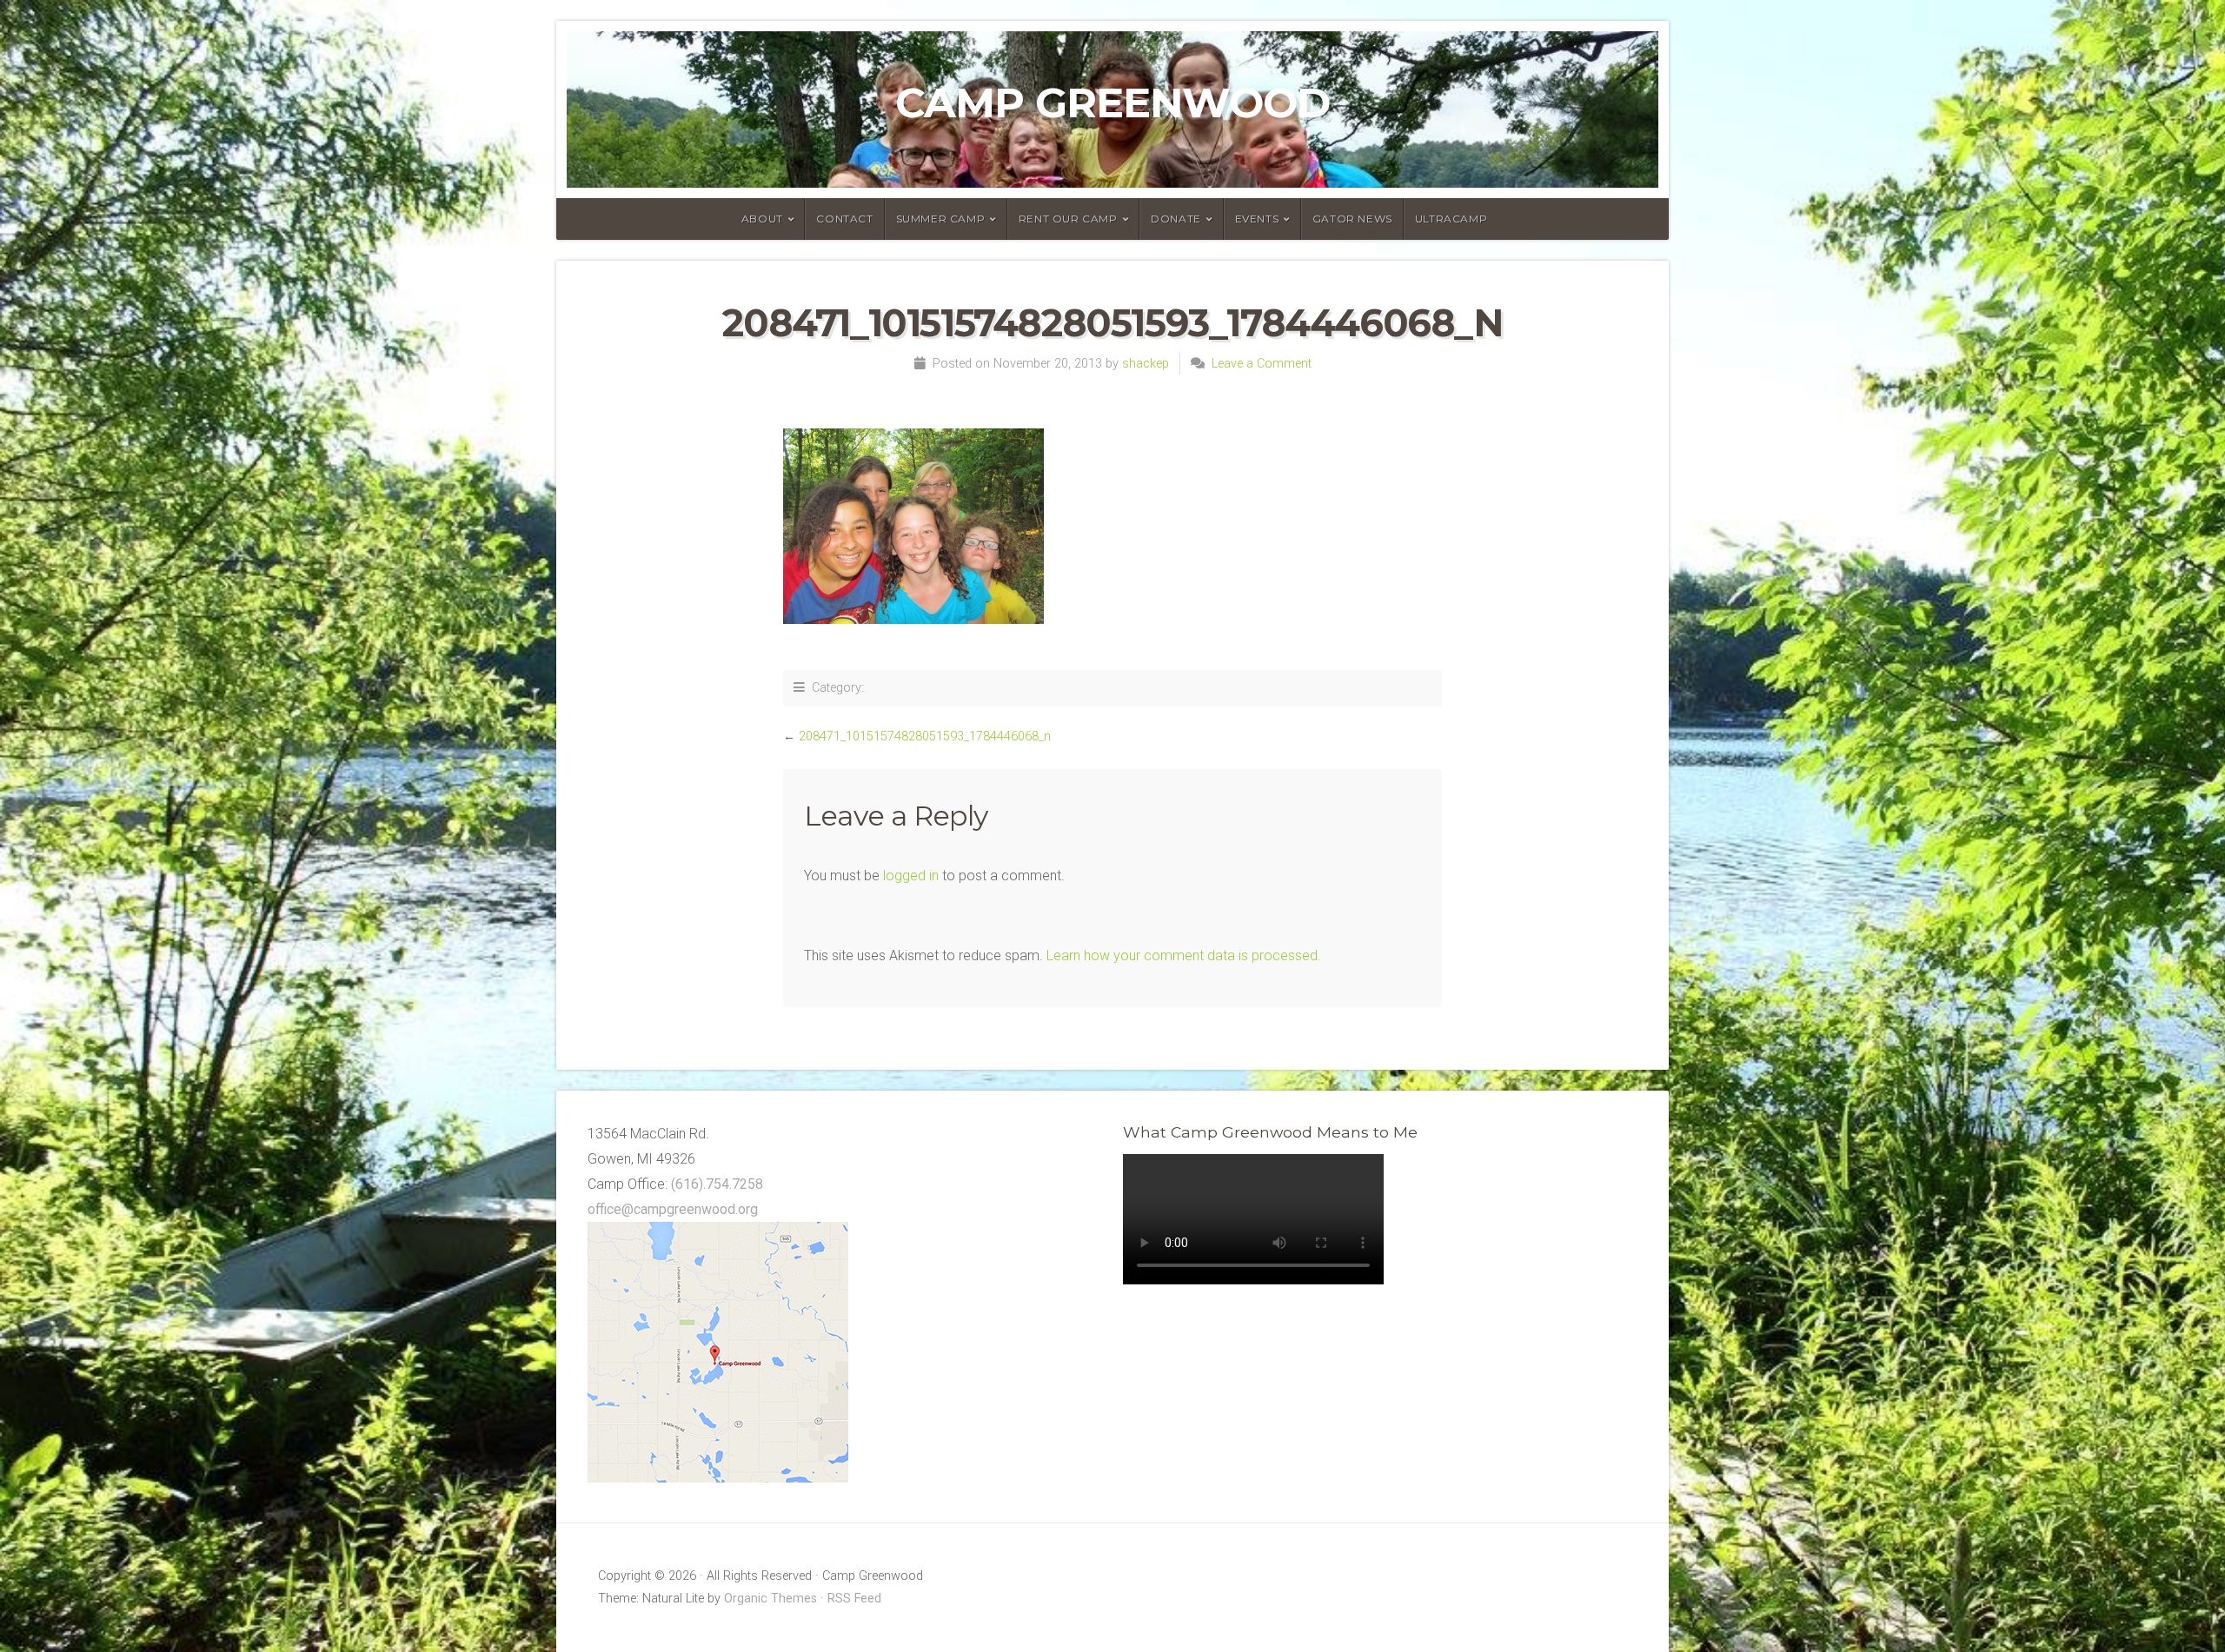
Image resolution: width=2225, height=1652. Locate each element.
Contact (844, 219)
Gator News (1352, 219)
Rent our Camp (1068, 219)
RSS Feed (854, 1599)
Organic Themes (770, 1599)
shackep (1146, 364)
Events (1257, 219)
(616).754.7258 (717, 1184)
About (762, 219)
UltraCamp (1451, 219)
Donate (1176, 219)
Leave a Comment (1262, 364)
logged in (911, 876)
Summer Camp (941, 219)
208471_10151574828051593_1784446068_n (925, 736)
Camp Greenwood (1112, 103)
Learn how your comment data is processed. (1184, 955)
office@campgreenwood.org (673, 1209)
